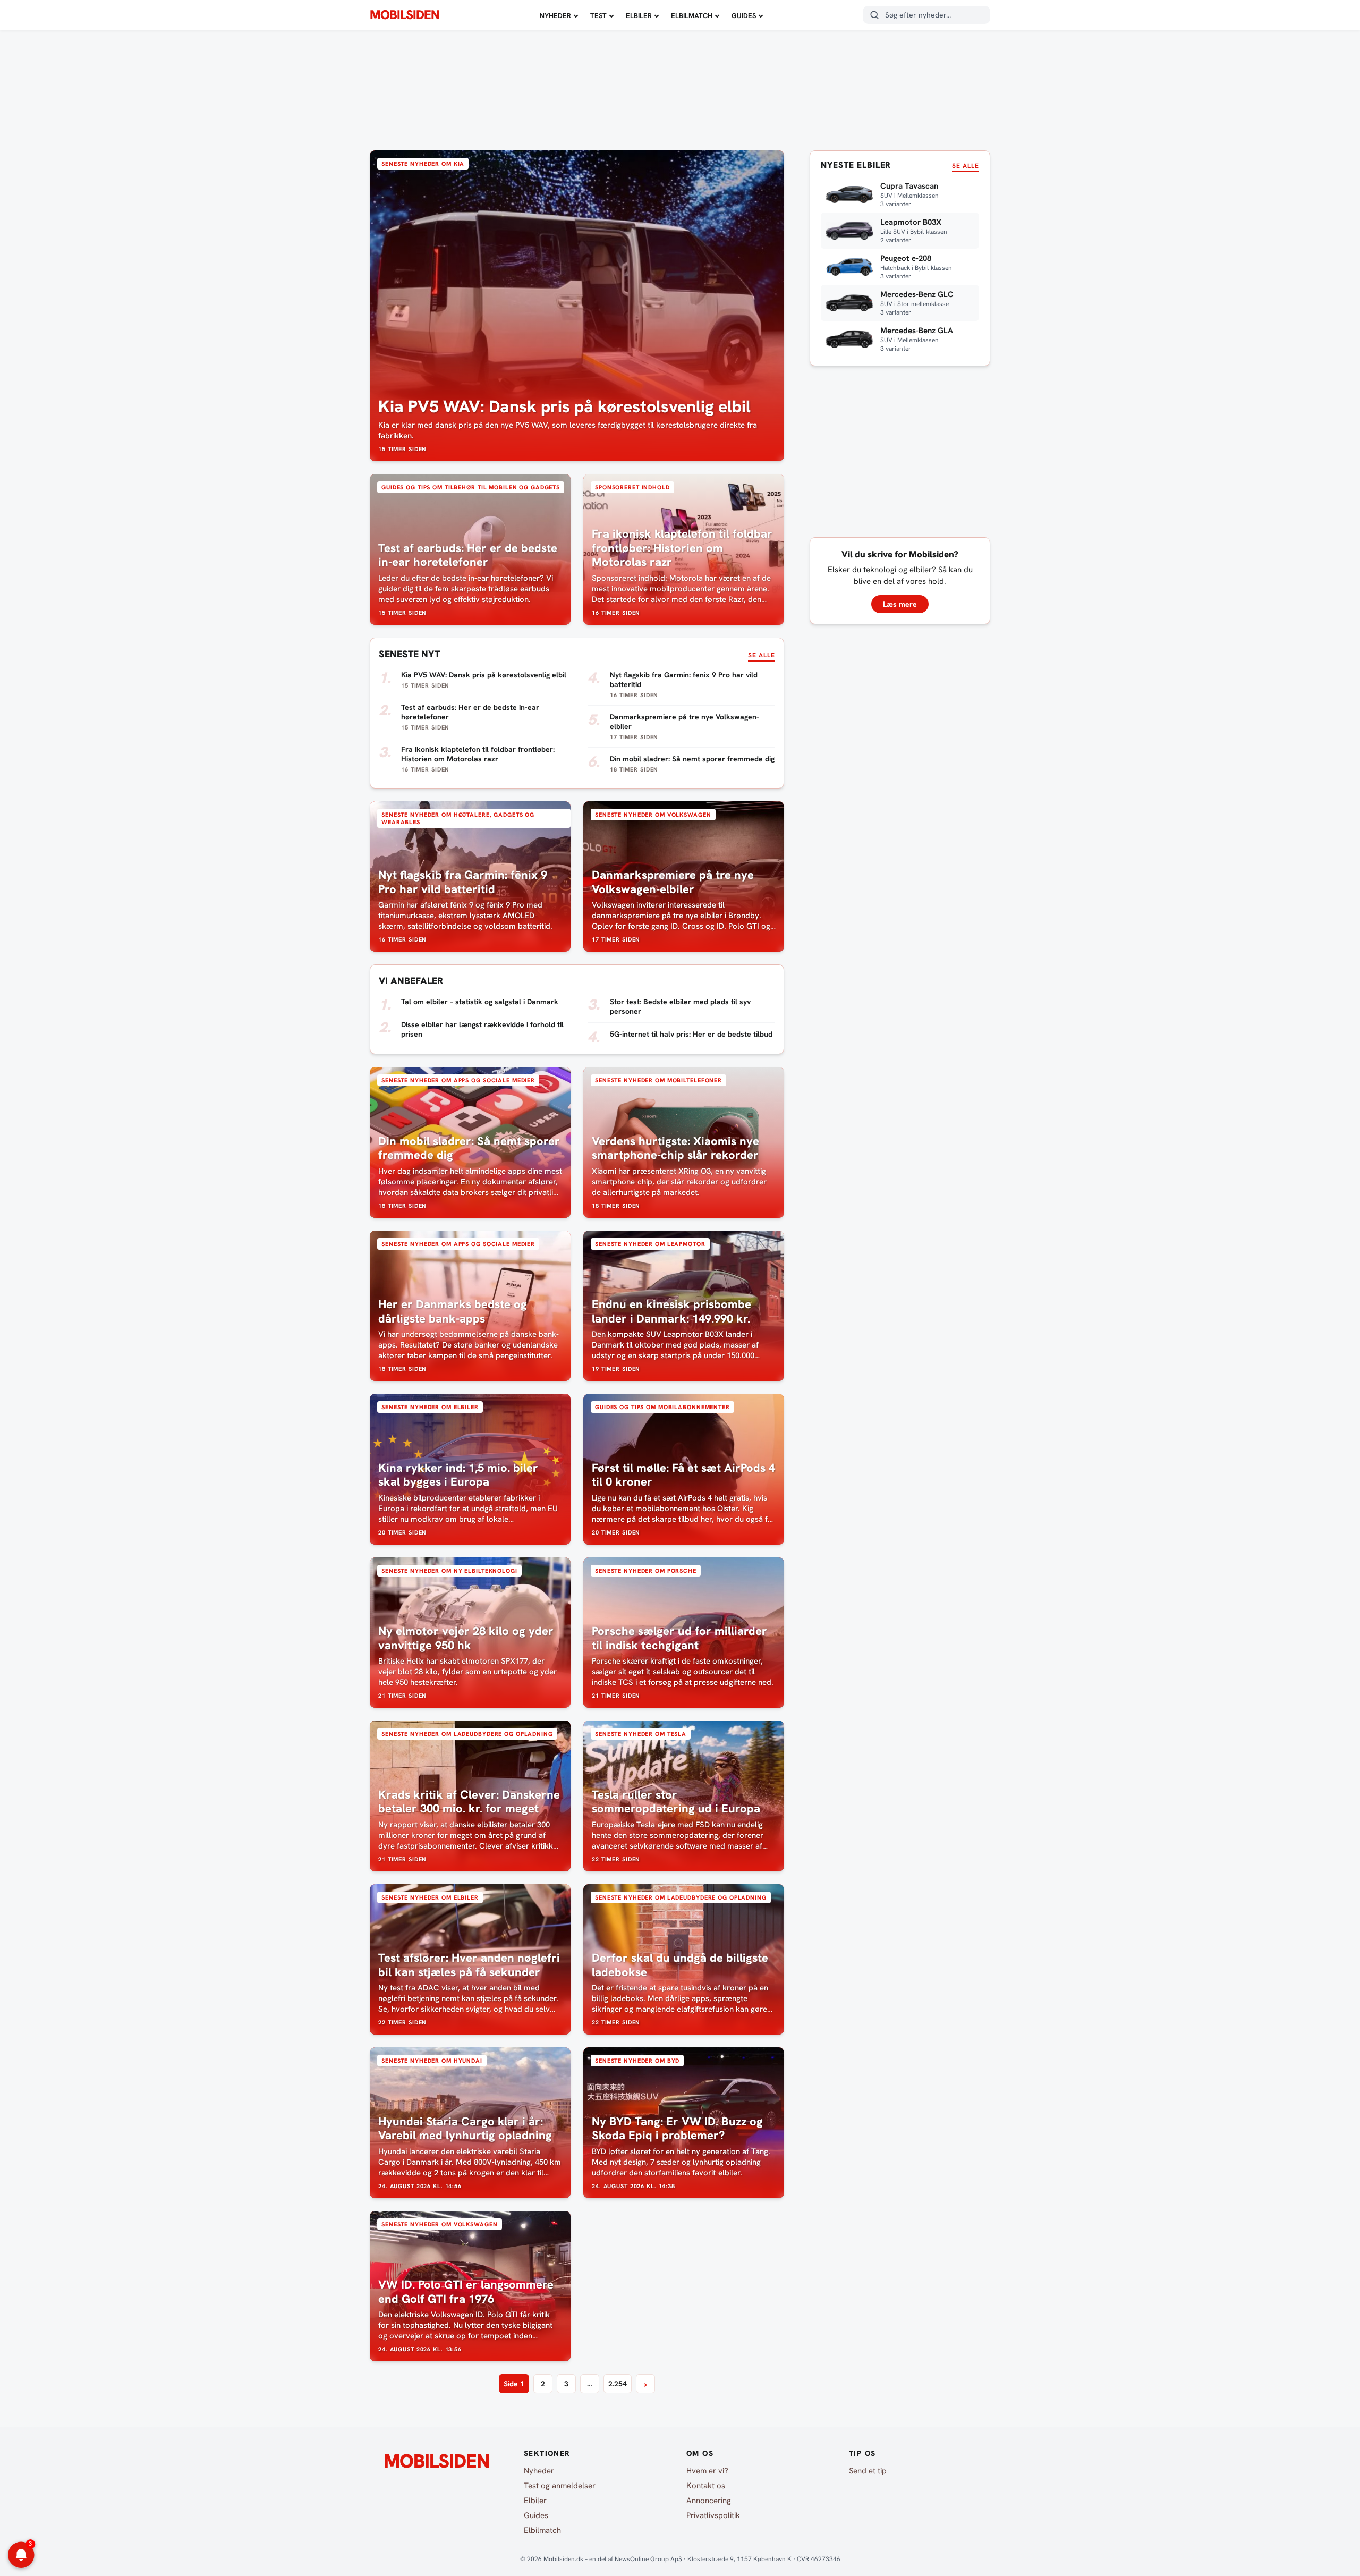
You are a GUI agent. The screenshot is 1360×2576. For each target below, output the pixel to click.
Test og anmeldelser (560, 2486)
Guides (744, 16)
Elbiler (639, 16)
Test (598, 16)
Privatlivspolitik (713, 2515)
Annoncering (709, 2501)
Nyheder (555, 16)
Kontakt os (706, 2486)
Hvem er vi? (707, 2471)
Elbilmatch (692, 16)
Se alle (762, 655)
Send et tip (868, 2471)
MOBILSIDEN (405, 15)
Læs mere (900, 604)
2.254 (618, 2384)
